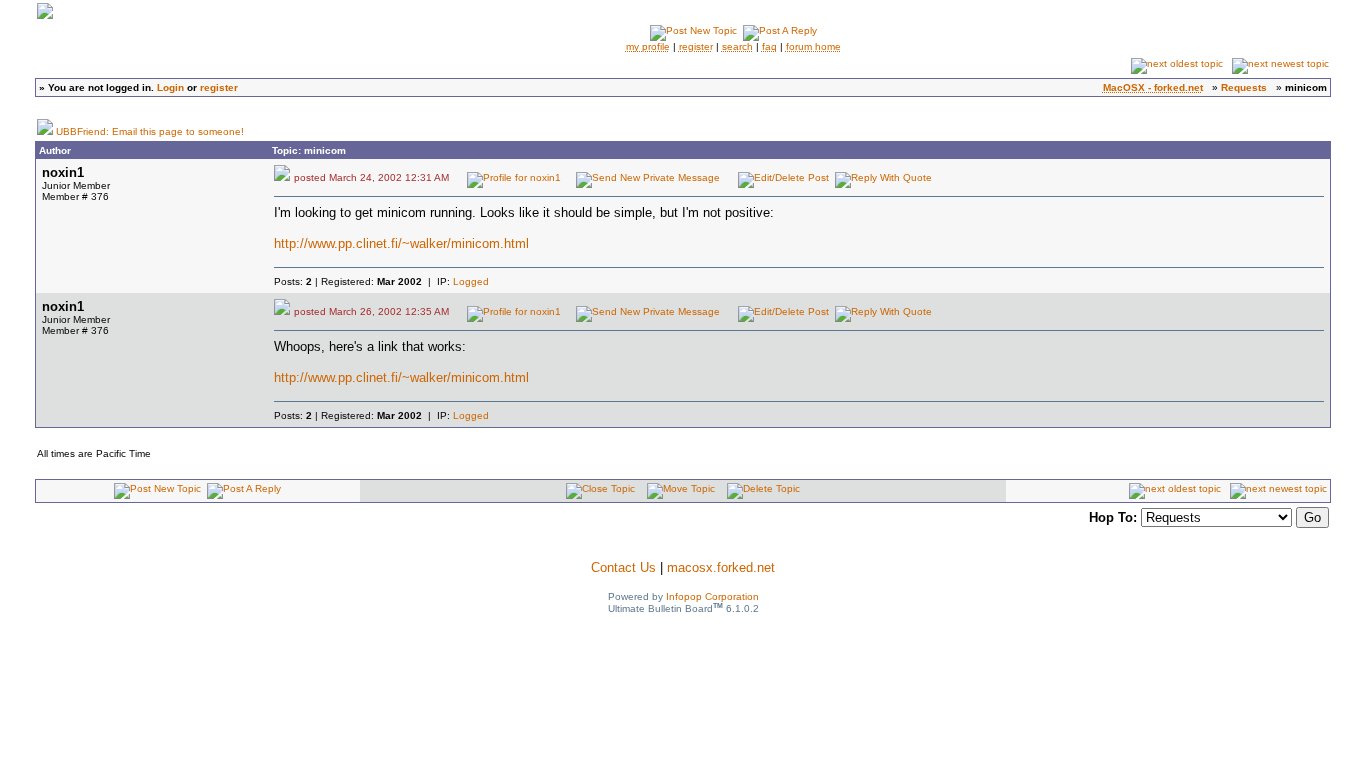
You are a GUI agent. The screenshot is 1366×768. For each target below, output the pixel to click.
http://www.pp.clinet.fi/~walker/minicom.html (401, 243)
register (219, 87)
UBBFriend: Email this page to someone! (150, 131)
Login (170, 87)
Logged (471, 281)
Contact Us (623, 567)
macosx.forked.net (721, 567)
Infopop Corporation (712, 596)
